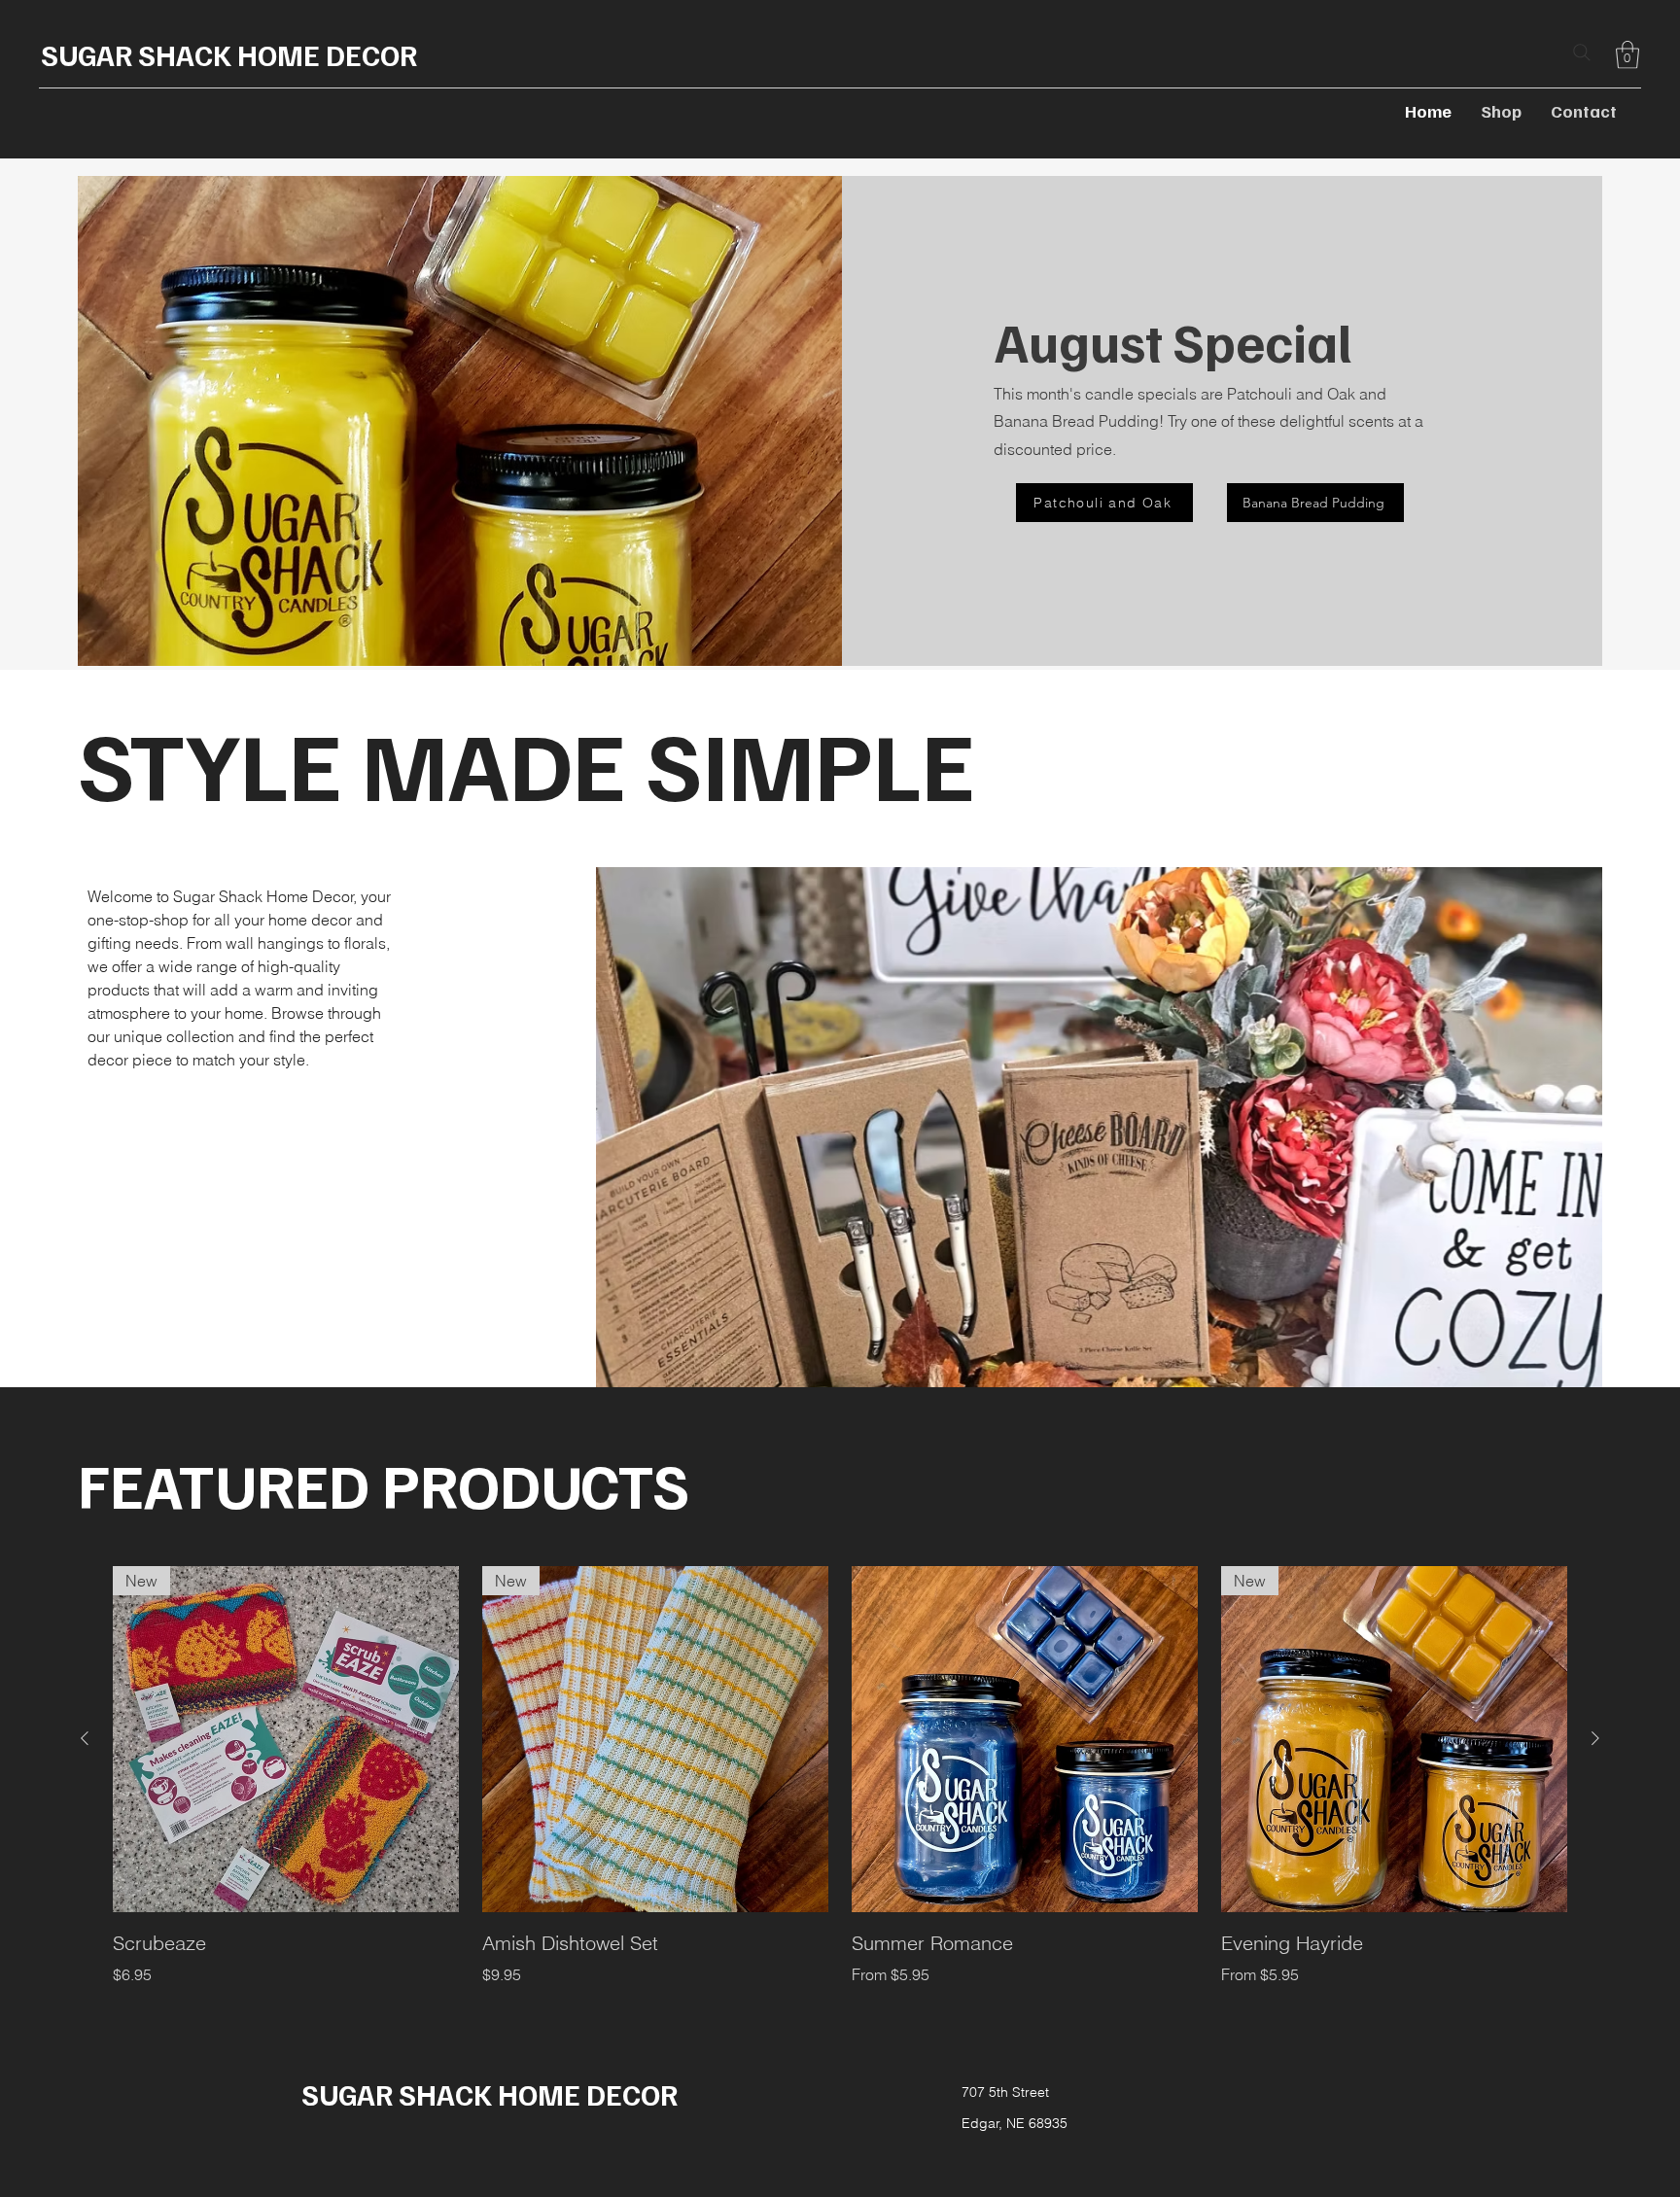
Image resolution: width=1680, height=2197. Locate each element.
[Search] (1582, 52)
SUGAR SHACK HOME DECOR (229, 54)
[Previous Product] (85, 1738)
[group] (840, 1776)
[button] (1627, 55)
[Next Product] (1595, 1738)
